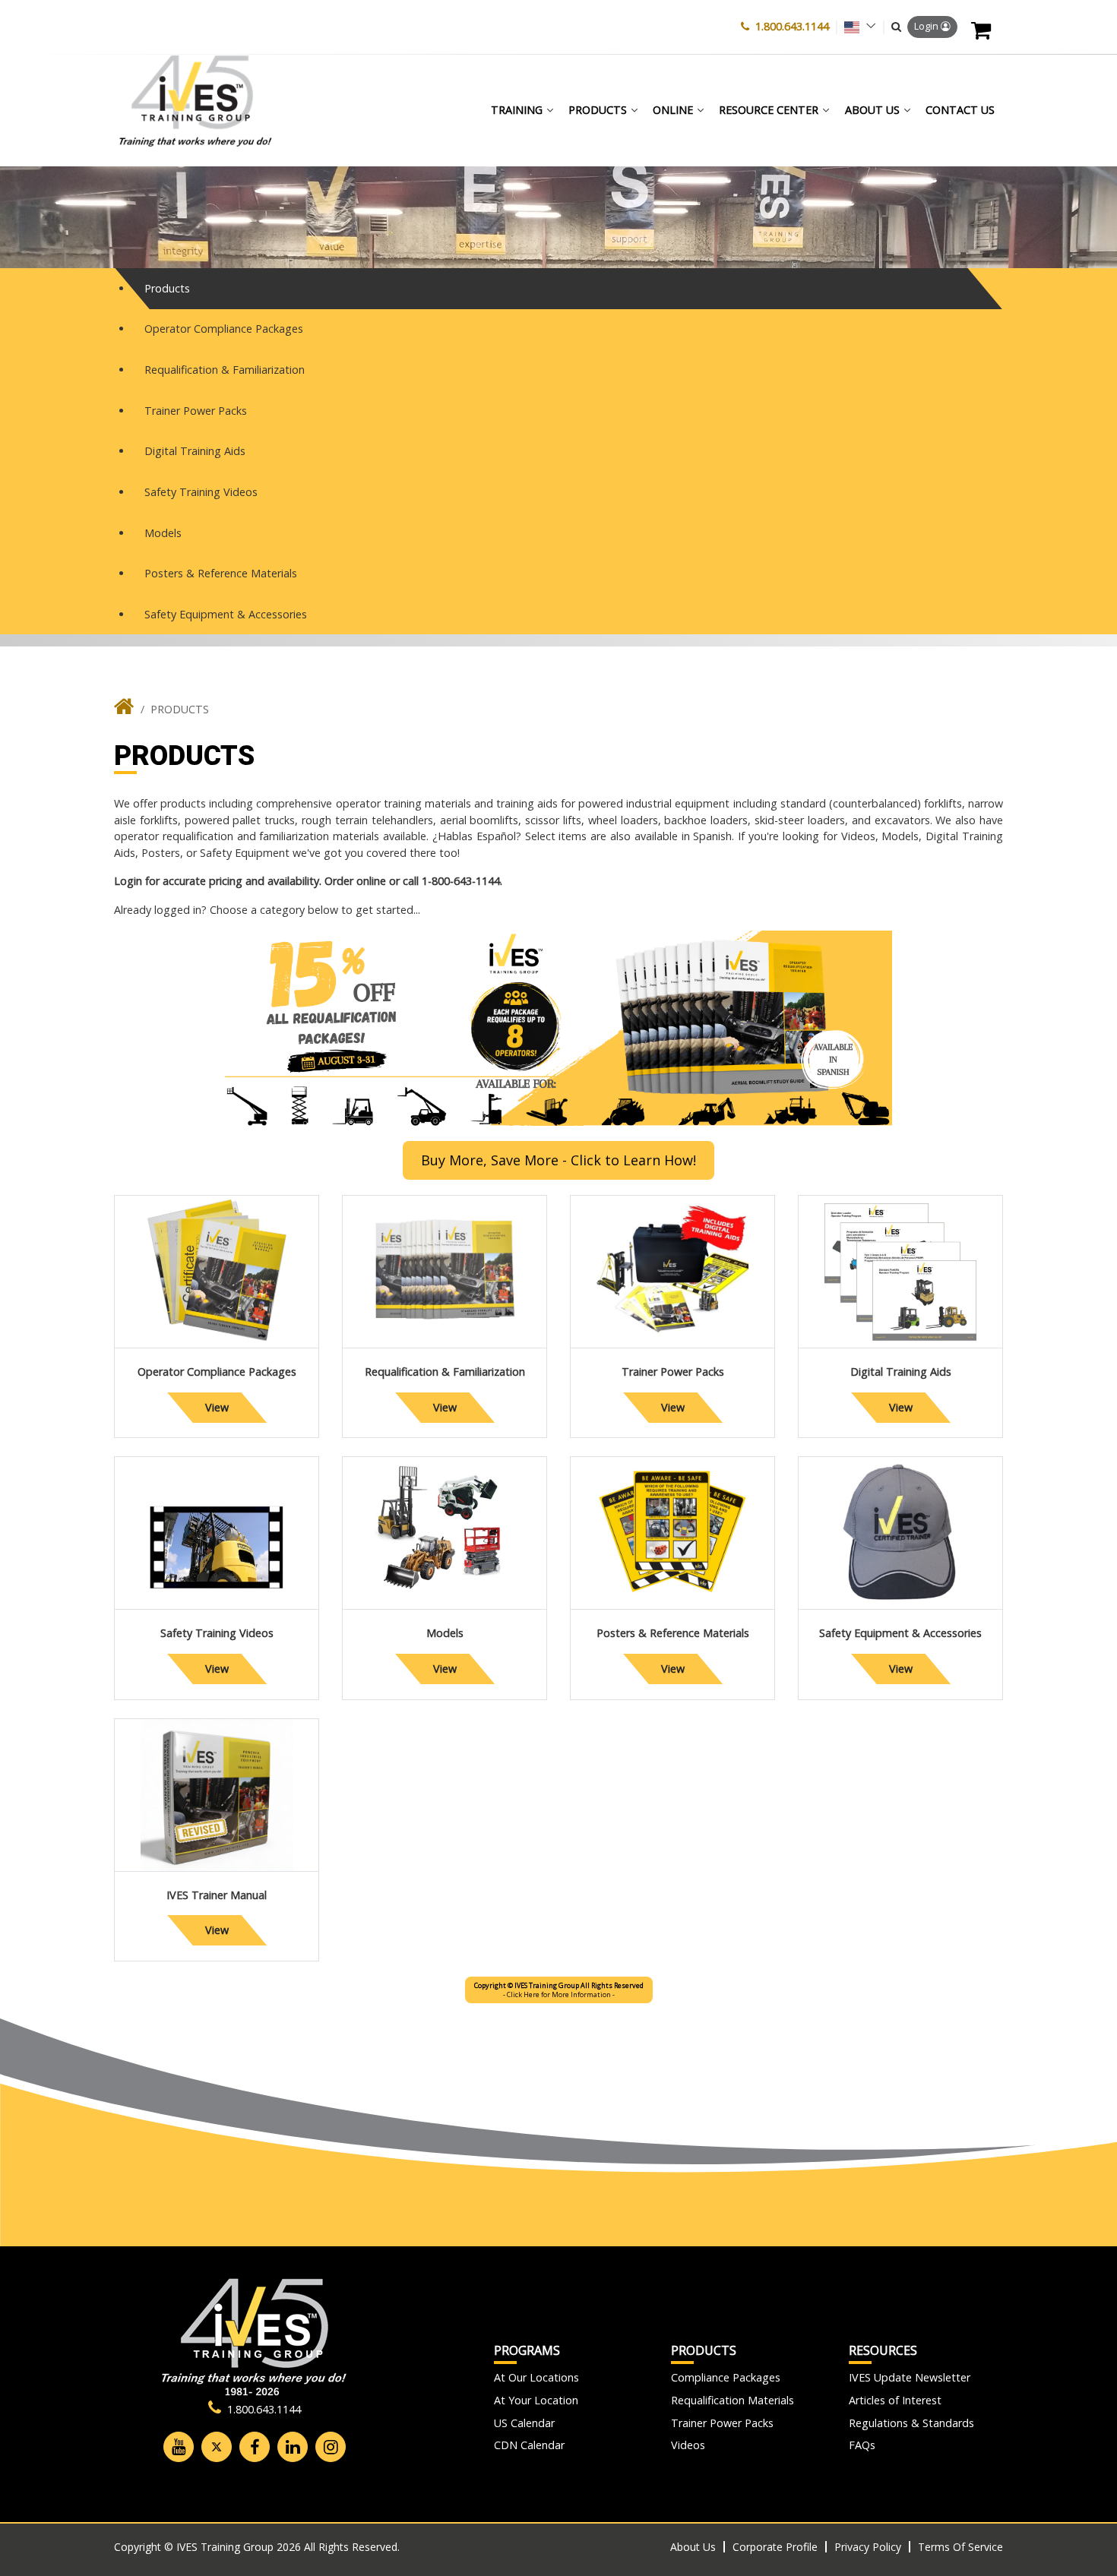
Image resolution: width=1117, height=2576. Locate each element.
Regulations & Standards (911, 2423)
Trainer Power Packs (722, 2423)
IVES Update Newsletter (910, 2377)
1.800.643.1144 (792, 26)
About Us (693, 2547)
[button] (896, 27)
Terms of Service (960, 2547)
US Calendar (524, 2423)
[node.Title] (124, 710)
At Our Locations (536, 2377)
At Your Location (536, 2400)
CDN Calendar (529, 2445)
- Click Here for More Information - (559, 1990)
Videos (688, 2445)
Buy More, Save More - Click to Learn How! (558, 1160)
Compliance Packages (726, 2377)
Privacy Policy (868, 2547)
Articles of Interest (895, 2400)
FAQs (862, 2445)
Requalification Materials (733, 2400)
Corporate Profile (775, 2547)
